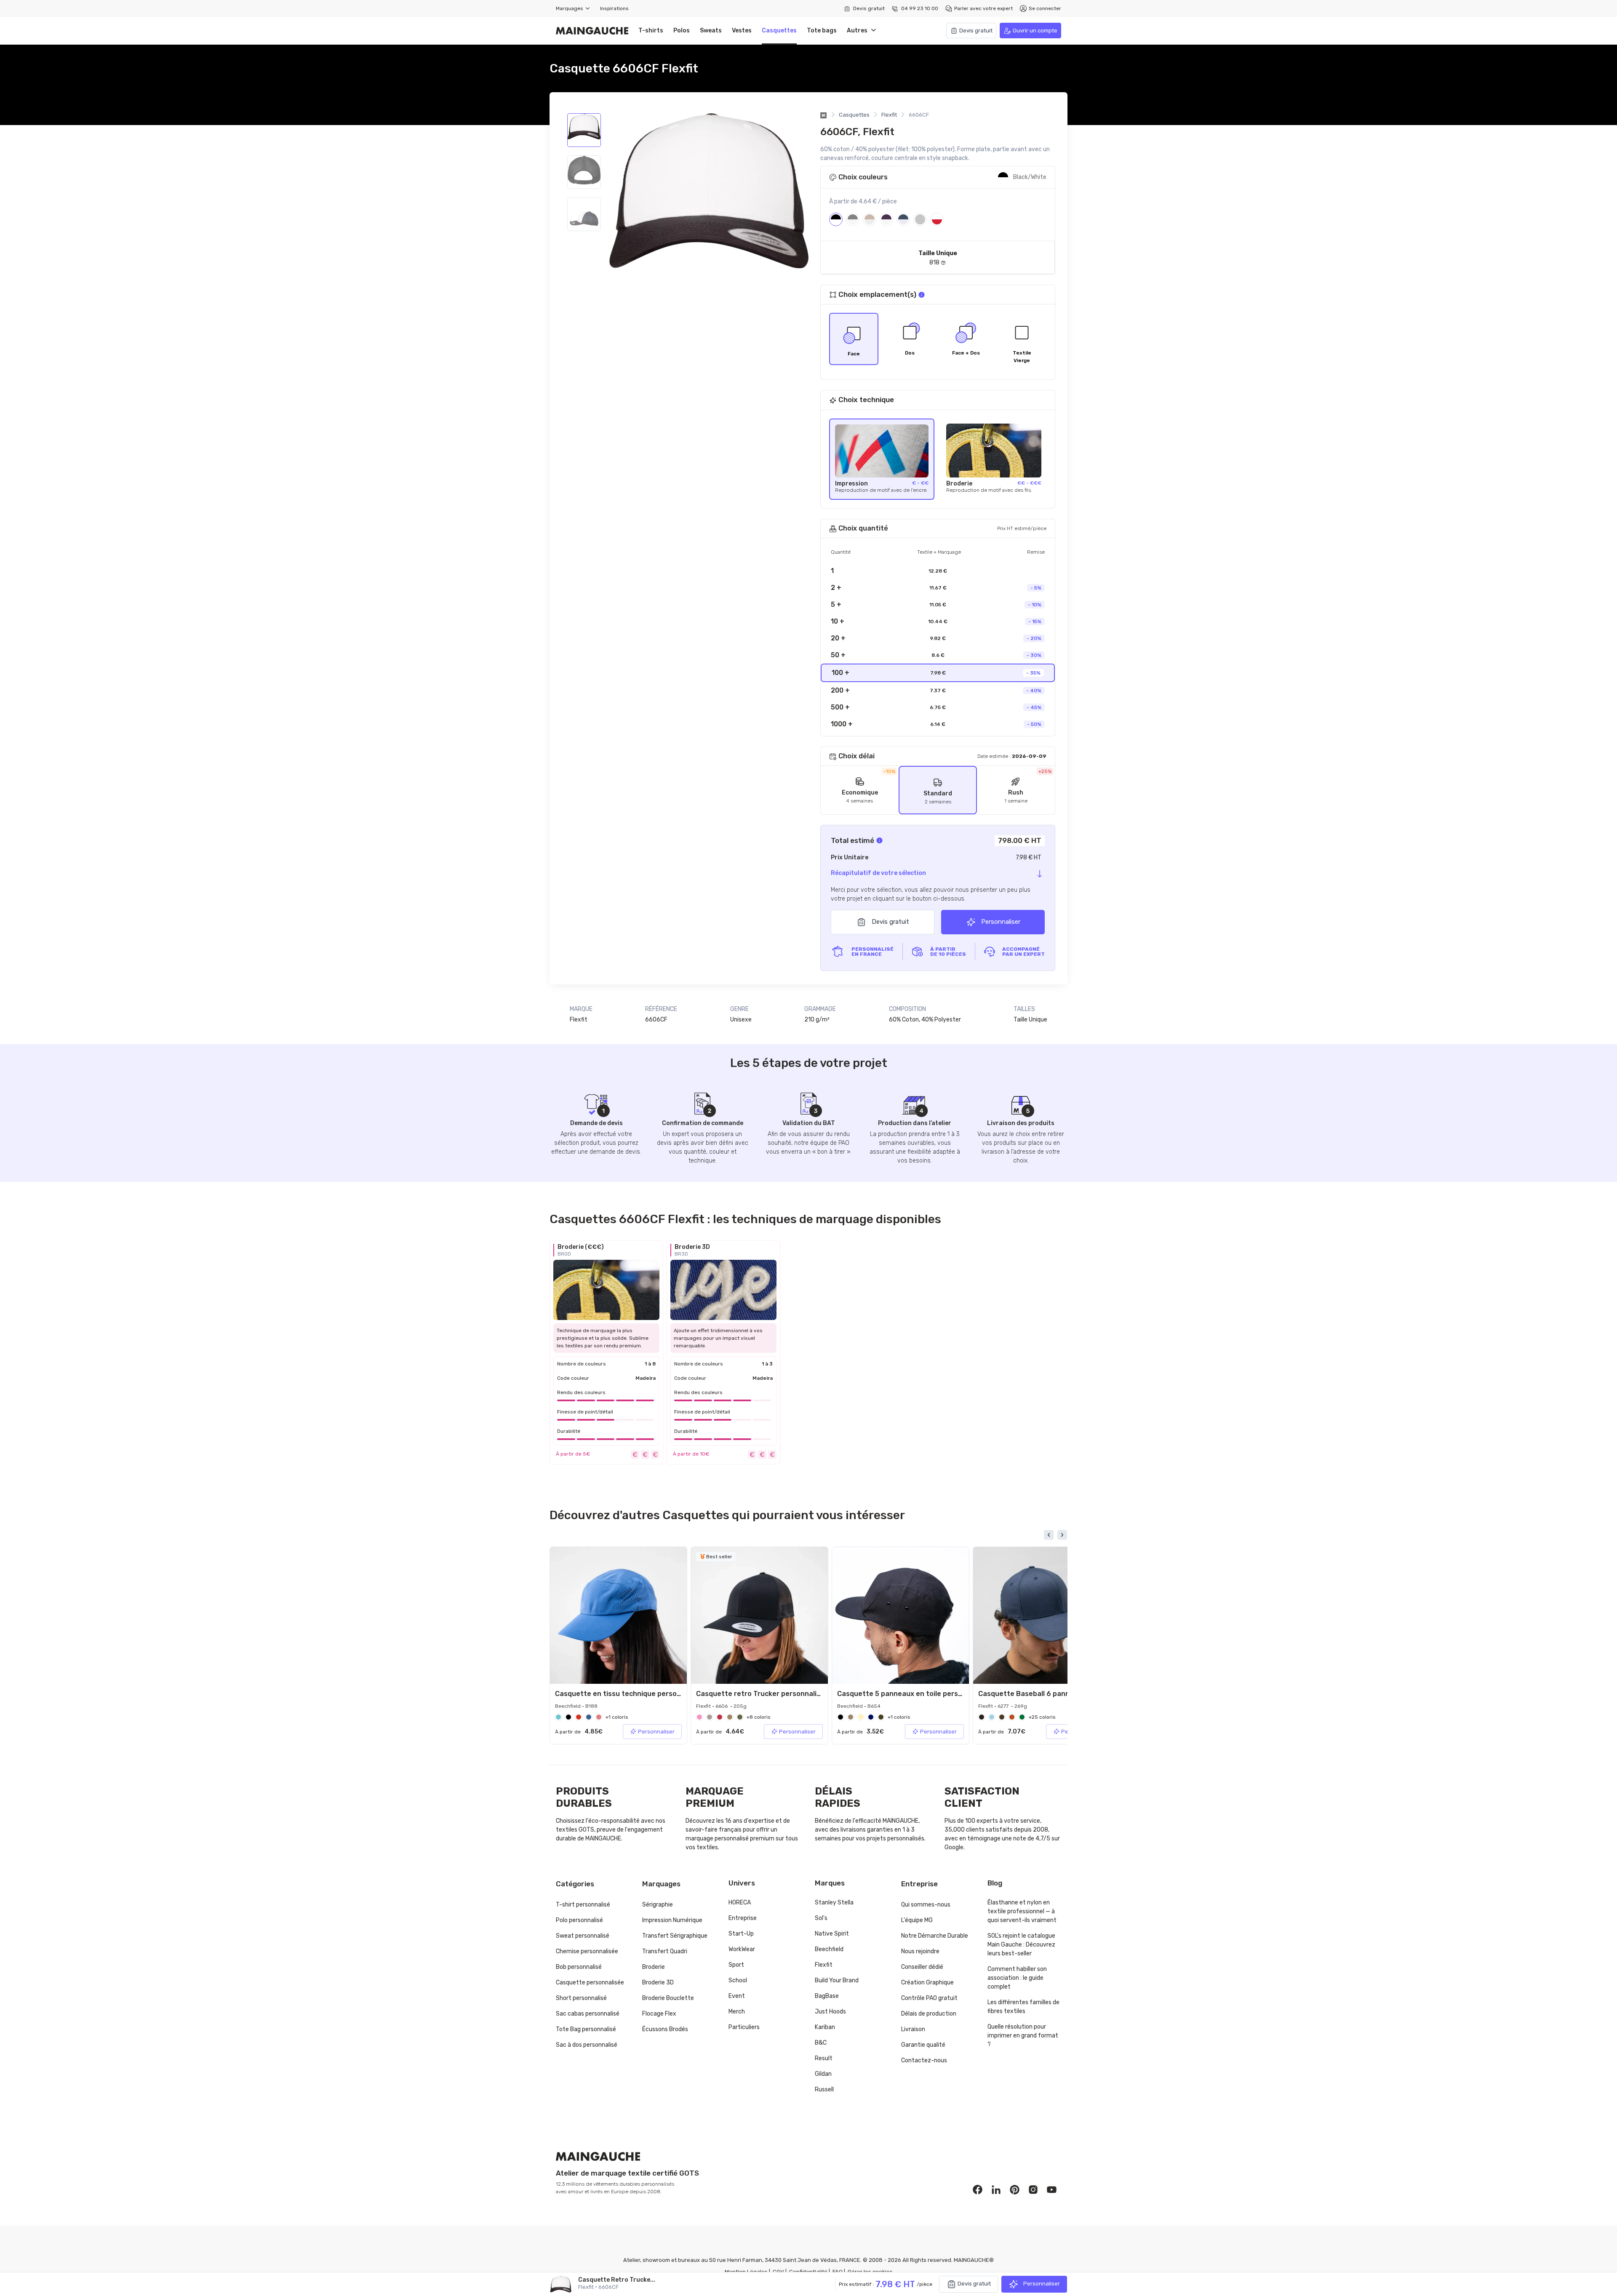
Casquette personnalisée (590, 1983)
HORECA (740, 1903)
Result (824, 2058)
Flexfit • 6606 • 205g (721, 1706)
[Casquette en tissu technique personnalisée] (618, 1615)
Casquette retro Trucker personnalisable (765, 1694)
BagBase (827, 1996)
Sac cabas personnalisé (588, 2014)
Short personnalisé (581, 1998)
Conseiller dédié (922, 1967)
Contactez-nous (924, 2060)
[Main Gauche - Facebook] (978, 2189)
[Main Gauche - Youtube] (1052, 2189)
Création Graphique (927, 1983)
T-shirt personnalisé (583, 1905)
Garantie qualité (923, 2045)
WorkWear (742, 1949)
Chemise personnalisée (587, 1951)
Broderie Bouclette (668, 1998)
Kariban (825, 2027)
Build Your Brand (837, 1980)
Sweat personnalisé (583, 1936)
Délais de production (929, 2014)
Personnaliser (1000, 922)
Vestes (742, 31)
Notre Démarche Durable (935, 1936)
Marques (830, 1883)
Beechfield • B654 (859, 1706)
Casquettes (779, 31)
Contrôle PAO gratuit (929, 1998)
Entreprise (743, 1918)
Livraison (913, 2029)
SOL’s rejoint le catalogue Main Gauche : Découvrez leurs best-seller (1021, 1945)
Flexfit (889, 115)
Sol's (821, 1918)
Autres (859, 31)
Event (737, 1996)
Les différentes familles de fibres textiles (1023, 2007)
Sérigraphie (658, 1905)
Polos (682, 31)
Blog (995, 1883)
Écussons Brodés (665, 2029)
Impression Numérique (672, 1920)
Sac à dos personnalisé (587, 2045)
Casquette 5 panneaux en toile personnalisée (914, 1694)
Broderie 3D (658, 1983)
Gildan (823, 2074)
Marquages (571, 8)
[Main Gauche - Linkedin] (996, 2189)
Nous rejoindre (920, 1951)
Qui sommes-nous (926, 1905)
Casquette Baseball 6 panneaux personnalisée (1057, 1694)
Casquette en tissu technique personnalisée (630, 1694)
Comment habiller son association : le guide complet (1017, 1978)
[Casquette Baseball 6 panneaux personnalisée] (1042, 1615)
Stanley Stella (834, 1903)
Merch (737, 2012)
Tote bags (822, 31)
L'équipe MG (917, 1920)
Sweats (711, 31)
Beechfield (829, 1949)
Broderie (654, 1967)
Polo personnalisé (579, 1920)
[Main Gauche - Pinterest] (1015, 2189)
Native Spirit (832, 1934)
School (738, 1980)
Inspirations (614, 8)
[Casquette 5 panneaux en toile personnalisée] (901, 1615)
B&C (821, 2043)
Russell (824, 2089)
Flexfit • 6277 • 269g (1003, 1706)
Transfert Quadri (665, 1951)
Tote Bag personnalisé (586, 2029)
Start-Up (741, 1934)
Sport (736, 1965)
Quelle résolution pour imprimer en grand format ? (1023, 2036)
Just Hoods (830, 2012)
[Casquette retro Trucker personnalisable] (759, 1615)
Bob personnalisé (579, 1967)
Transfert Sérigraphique (675, 1936)
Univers (742, 1883)
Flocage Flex (659, 2014)
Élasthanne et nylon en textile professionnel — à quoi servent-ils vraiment (1022, 1911)
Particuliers (744, 2027)
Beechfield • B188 (576, 1706)
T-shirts (651, 31)
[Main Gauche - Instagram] (1033, 2189)
